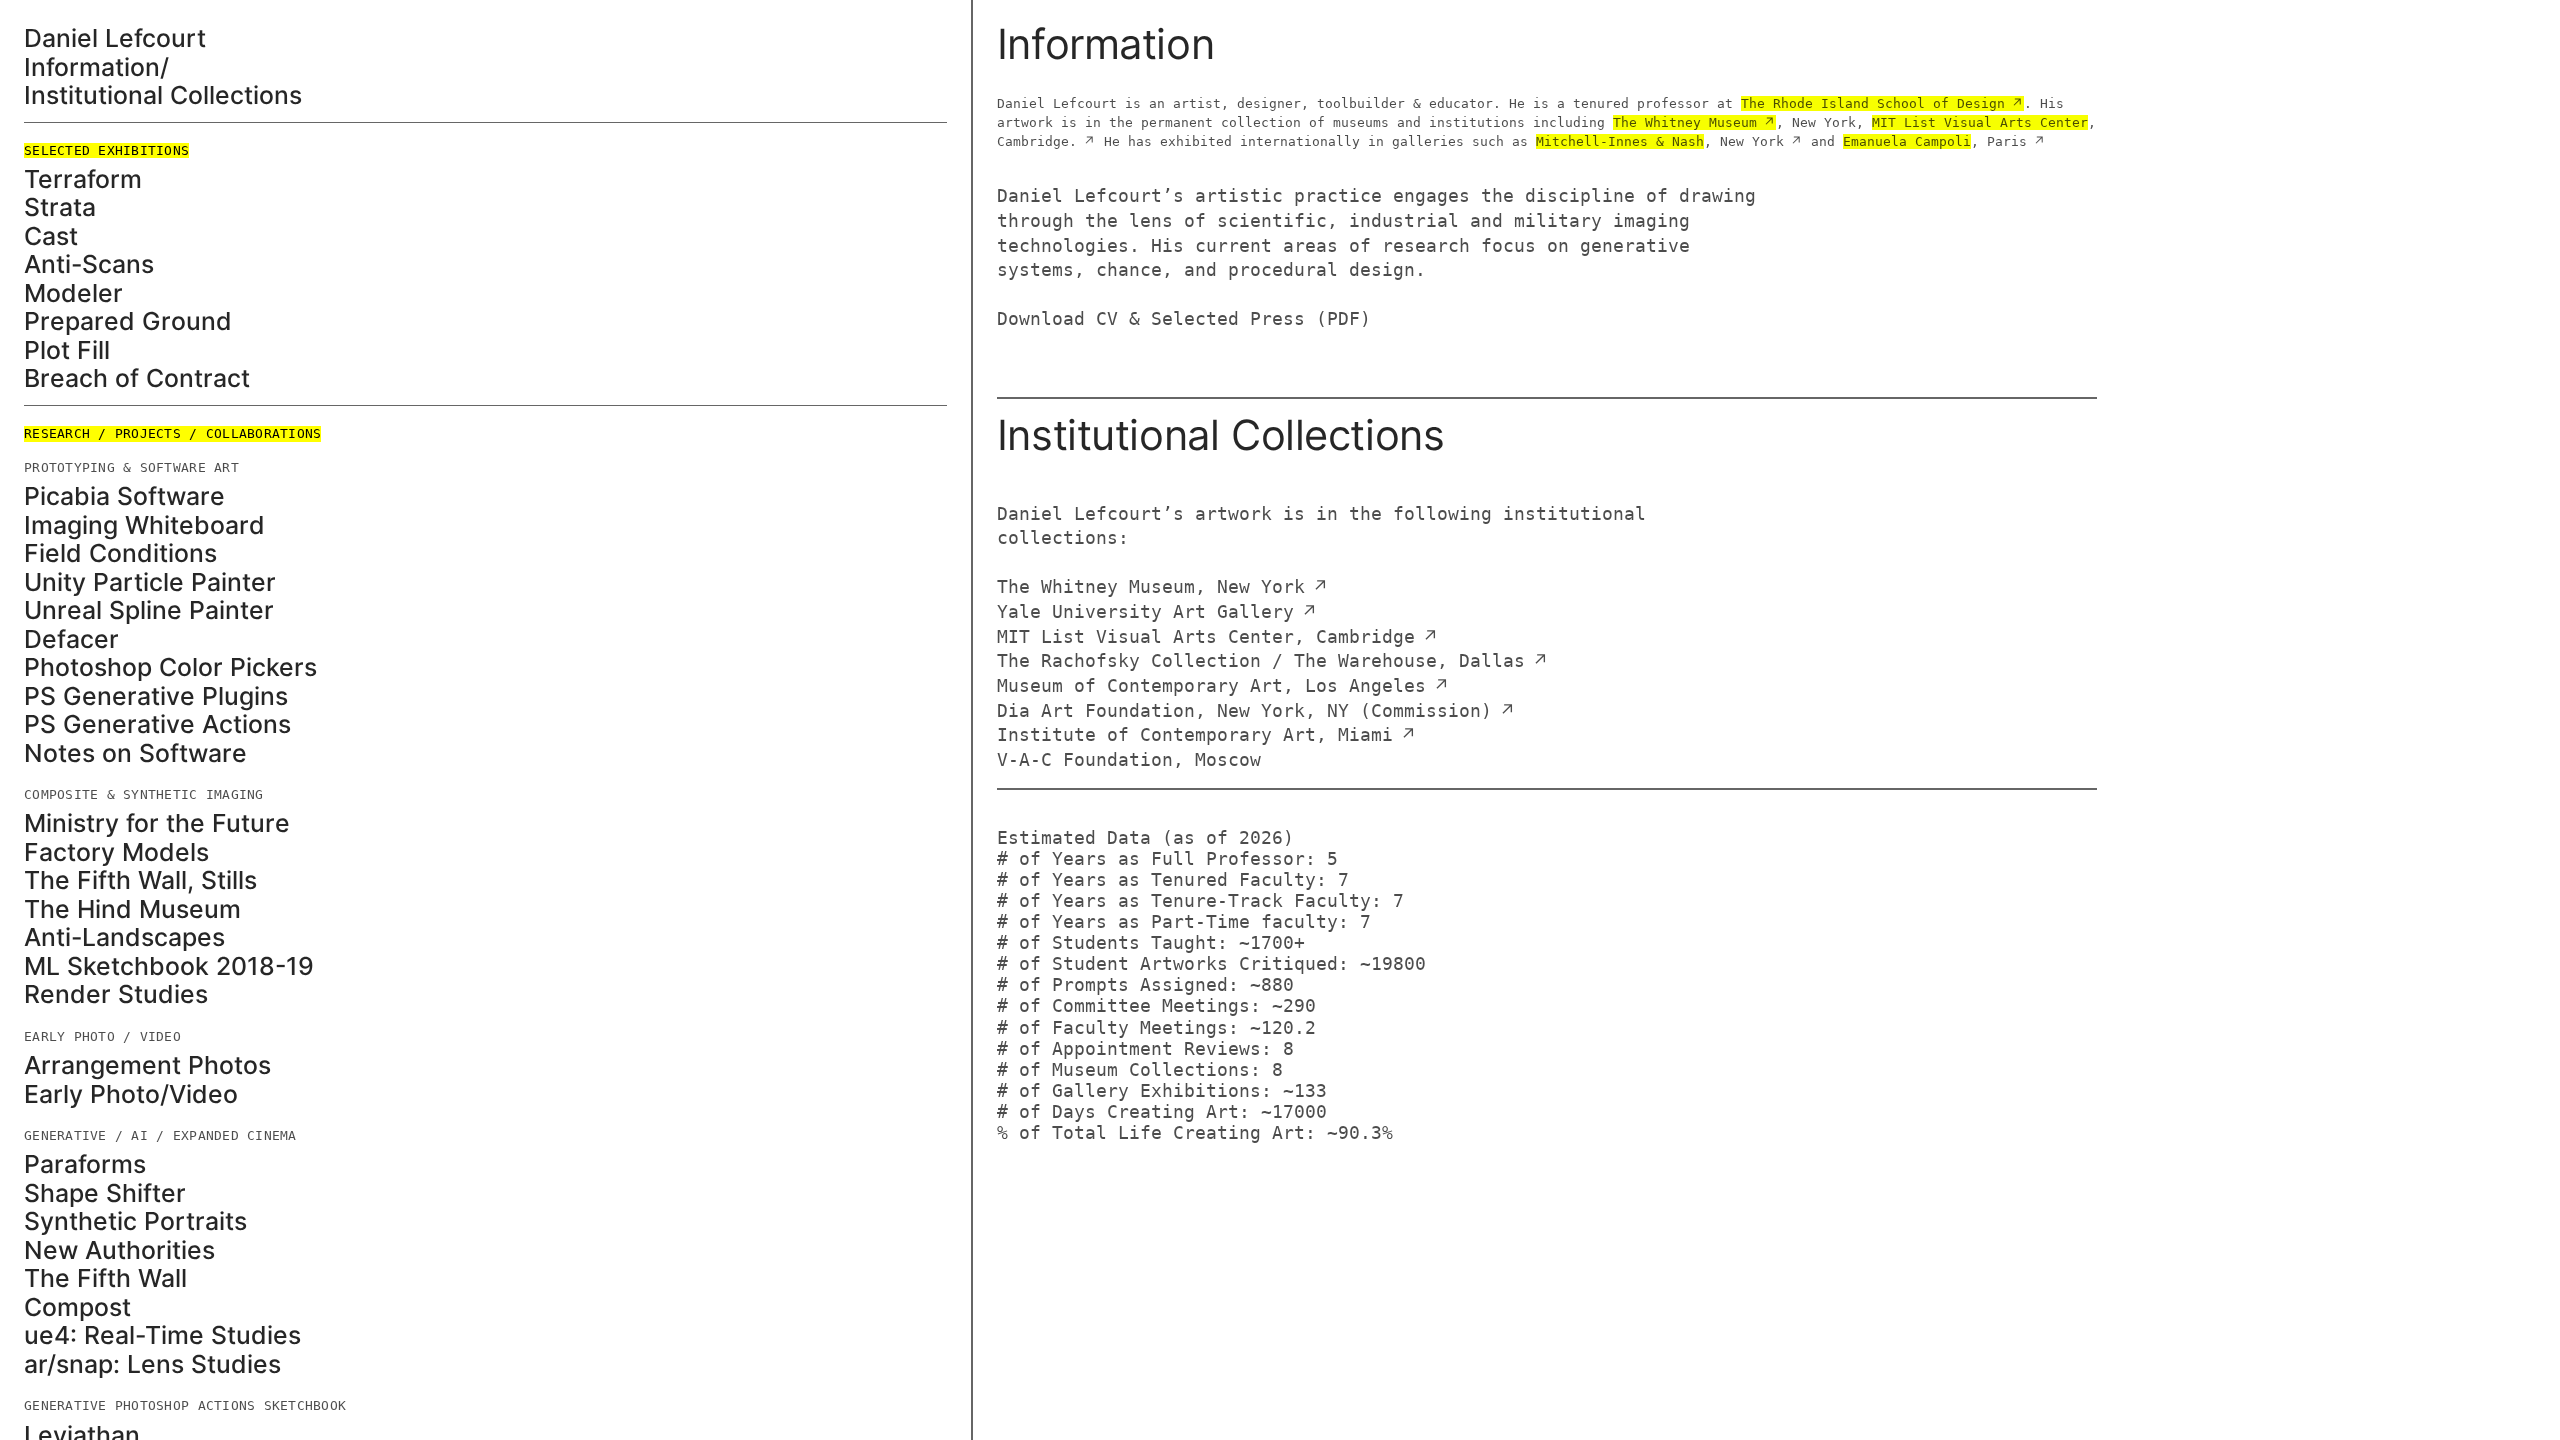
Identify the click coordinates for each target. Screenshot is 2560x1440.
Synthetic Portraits (135, 1221)
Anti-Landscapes (124, 937)
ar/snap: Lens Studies (152, 1364)
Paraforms (85, 1164)
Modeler (73, 293)
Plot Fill (67, 350)
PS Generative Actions (157, 724)
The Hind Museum (132, 909)
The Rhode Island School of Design (1873, 103)
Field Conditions (120, 553)
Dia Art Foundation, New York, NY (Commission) (1244, 711)
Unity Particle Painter (150, 582)
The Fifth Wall (105, 1278)
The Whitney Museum (1685, 122)
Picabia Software (124, 496)
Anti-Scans (89, 264)
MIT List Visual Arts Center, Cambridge (1206, 637)
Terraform (83, 179)
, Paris (1935, 141)
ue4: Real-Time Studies (162, 1335)
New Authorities (119, 1250)
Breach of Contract (137, 378)
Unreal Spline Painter (149, 610)
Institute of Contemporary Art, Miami (1195, 735)
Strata (60, 207)
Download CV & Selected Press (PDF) (1184, 319)
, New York (1660, 141)
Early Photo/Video (131, 1094)
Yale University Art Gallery (1145, 612)
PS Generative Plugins (156, 696)
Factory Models (116, 852)
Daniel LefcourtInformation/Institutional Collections (163, 67)
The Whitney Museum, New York (1151, 587)
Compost (77, 1307)
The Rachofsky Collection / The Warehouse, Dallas (1261, 661)
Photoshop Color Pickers (170, 667)
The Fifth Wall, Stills (140, 880)
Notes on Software (135, 753)
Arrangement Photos (147, 1065)
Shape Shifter (105, 1193)
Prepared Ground (128, 321)
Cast (51, 236)
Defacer (71, 639)
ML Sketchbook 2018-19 (169, 966)
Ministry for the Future (157, 823)
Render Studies (116, 994)
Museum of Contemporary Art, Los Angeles (1211, 686)
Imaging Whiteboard (144, 525)
